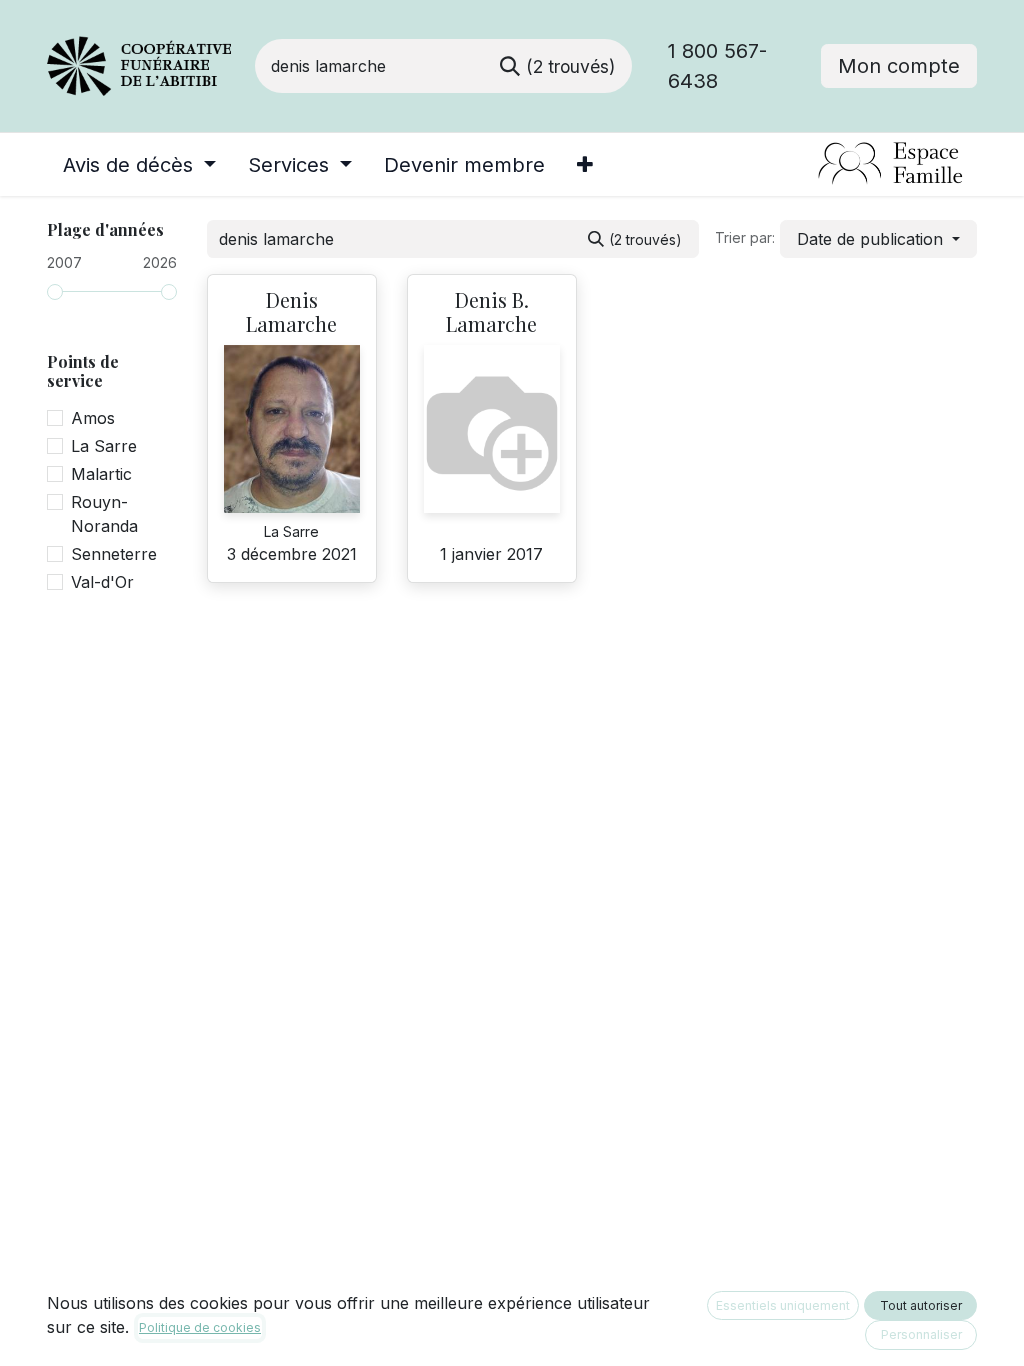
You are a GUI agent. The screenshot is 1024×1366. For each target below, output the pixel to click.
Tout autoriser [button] (921, 1305)
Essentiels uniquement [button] (783, 1305)
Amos (93, 418)
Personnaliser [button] (921, 1334)
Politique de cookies (200, 1327)
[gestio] (808, 164)
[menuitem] (139, 165)
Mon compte (899, 66)
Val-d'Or (102, 582)
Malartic (101, 474)
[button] (878, 239)
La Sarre (104, 446)
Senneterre (114, 554)
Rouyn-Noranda (104, 514)
